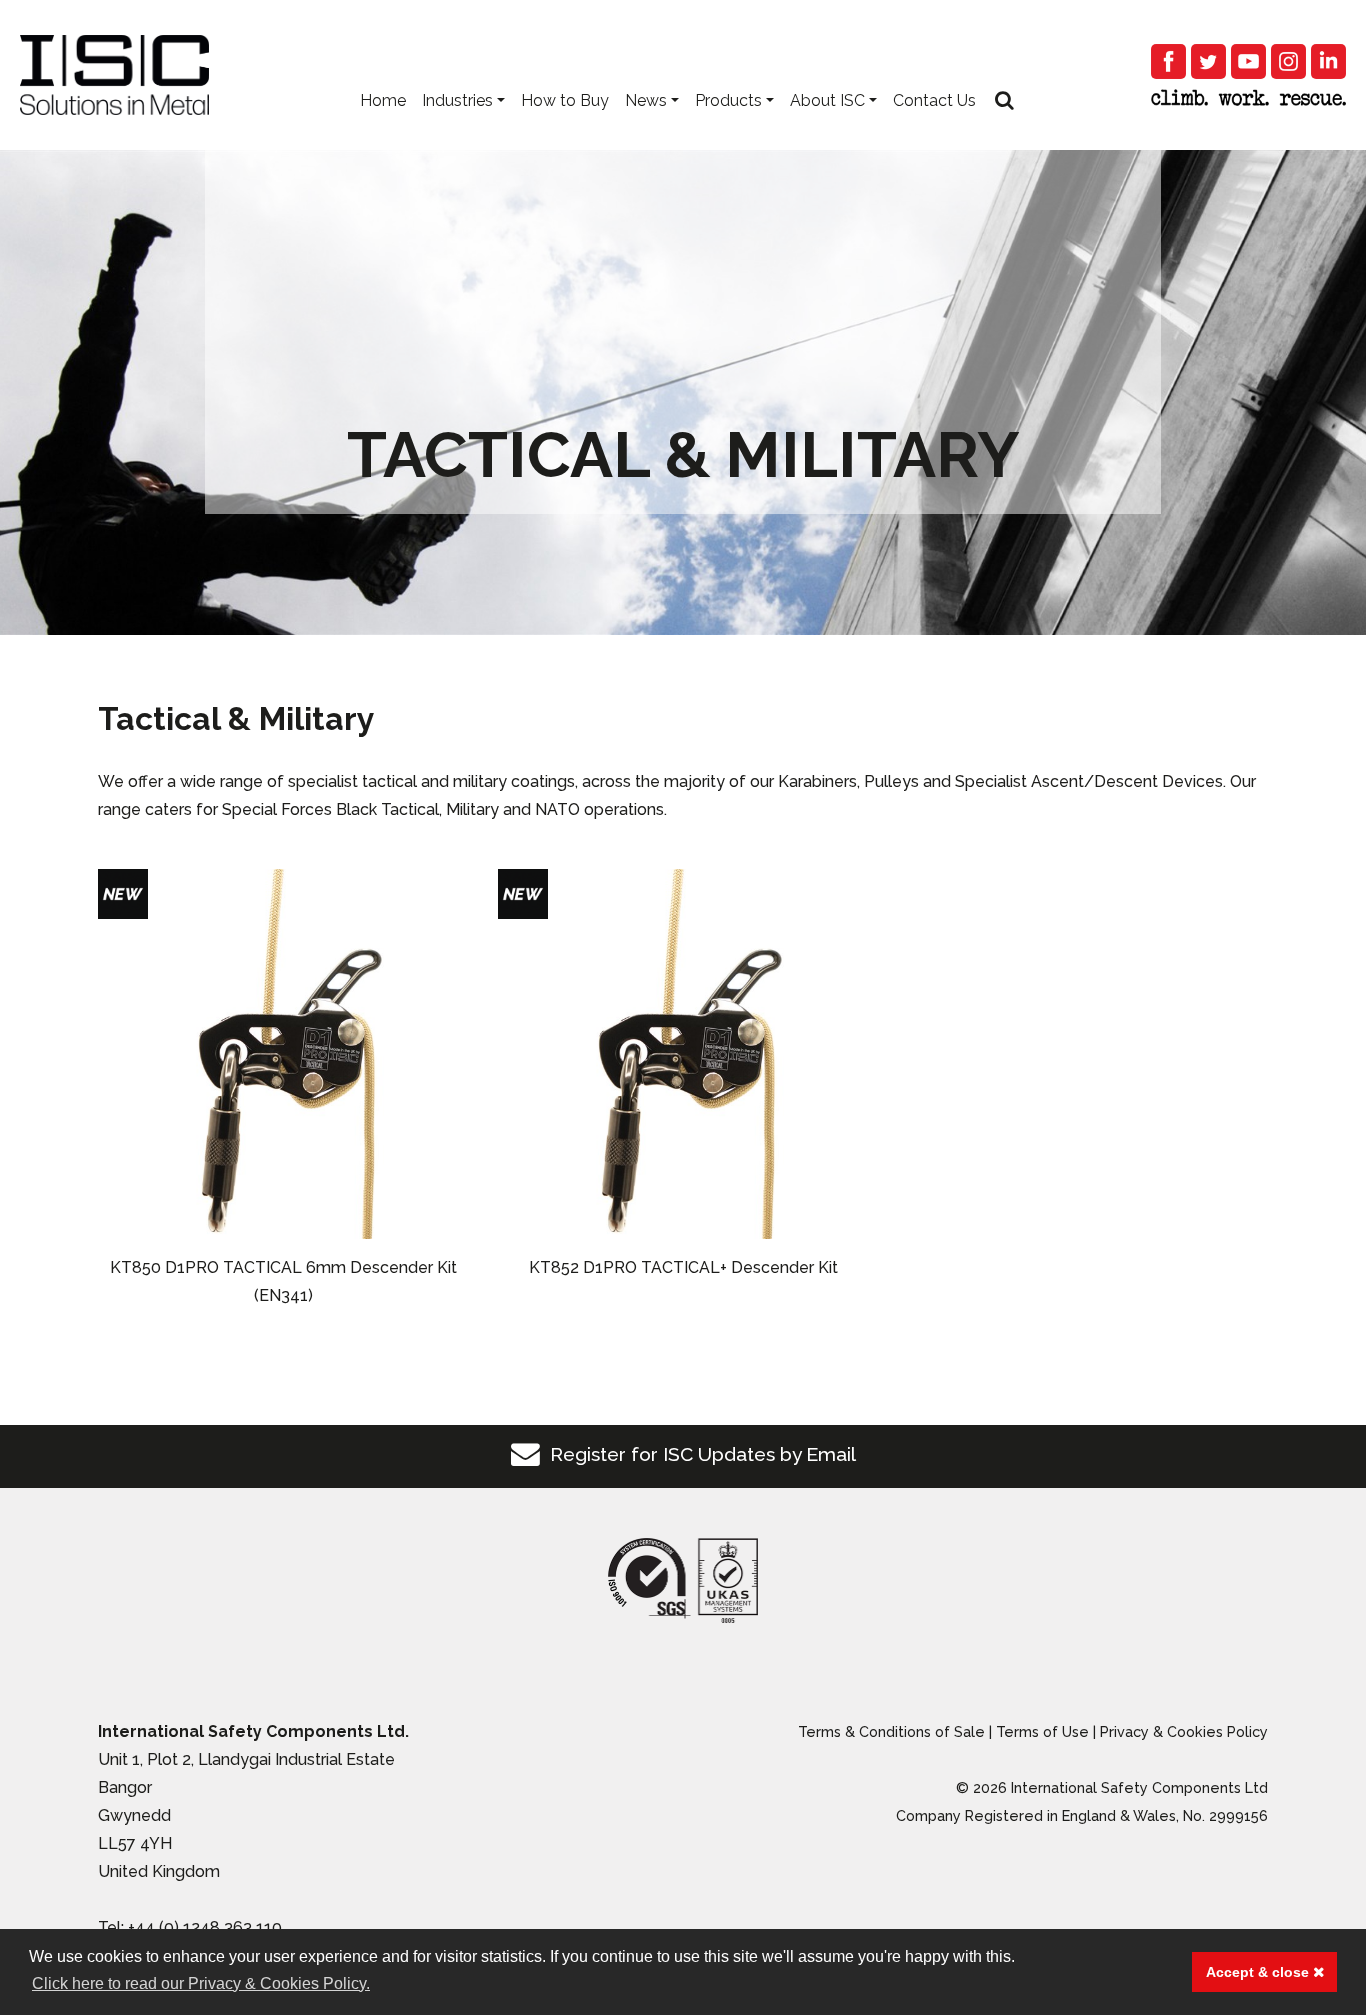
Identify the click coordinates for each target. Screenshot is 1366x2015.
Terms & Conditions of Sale (891, 1731)
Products (728, 100)
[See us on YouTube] (1248, 61)
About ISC (827, 100)
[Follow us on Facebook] (1168, 61)
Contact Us (934, 100)
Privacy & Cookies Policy (1184, 1731)
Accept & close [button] (1259, 1972)
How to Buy (565, 100)
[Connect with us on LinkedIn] (1328, 61)
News (646, 100)
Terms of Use (1042, 1731)
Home (383, 100)
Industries (457, 100)
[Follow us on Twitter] (1208, 61)
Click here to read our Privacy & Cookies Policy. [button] (201, 1983)
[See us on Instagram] (1288, 61)
